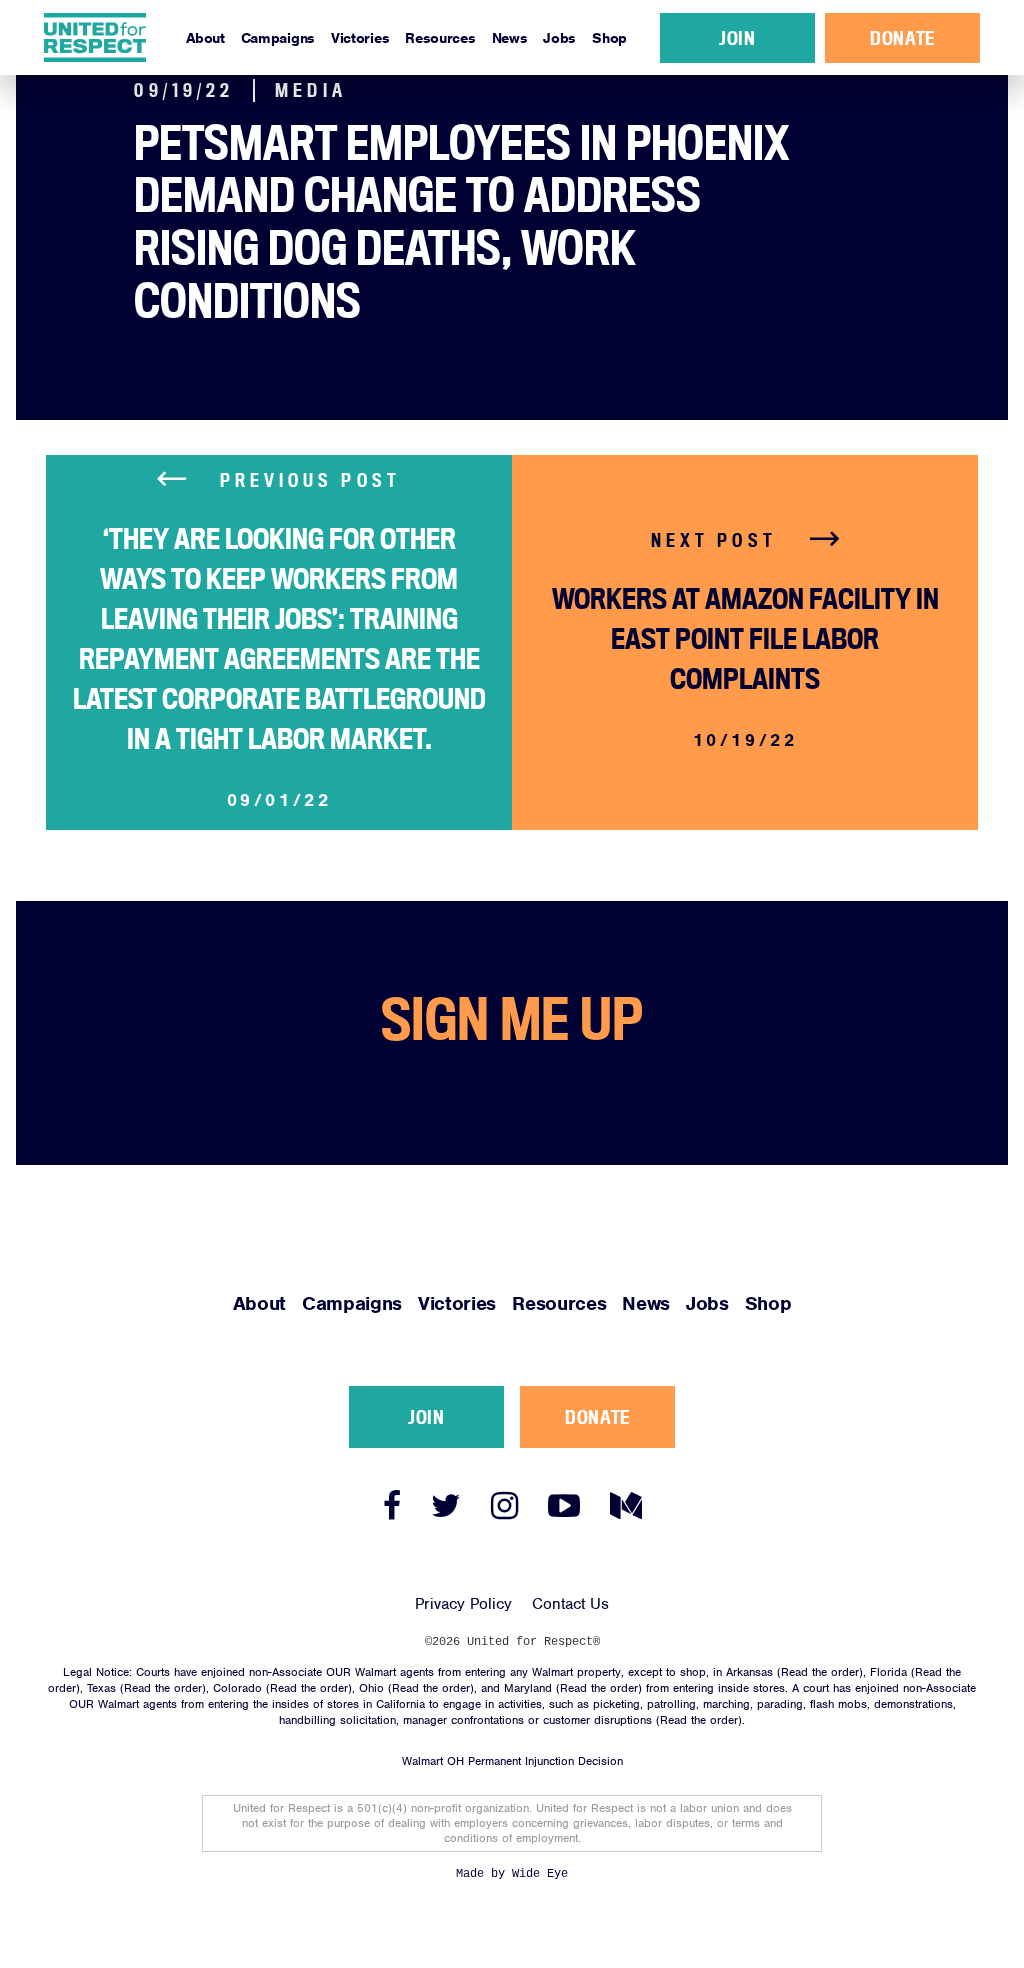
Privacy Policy (463, 1604)
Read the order (820, 1672)
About (205, 38)
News (510, 38)
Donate (902, 38)
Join (737, 38)
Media (311, 90)
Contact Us (570, 1604)
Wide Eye (540, 1874)
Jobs (559, 38)
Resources (440, 38)
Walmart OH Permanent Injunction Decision (512, 1761)
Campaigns (278, 38)
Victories (360, 38)
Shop (609, 38)
